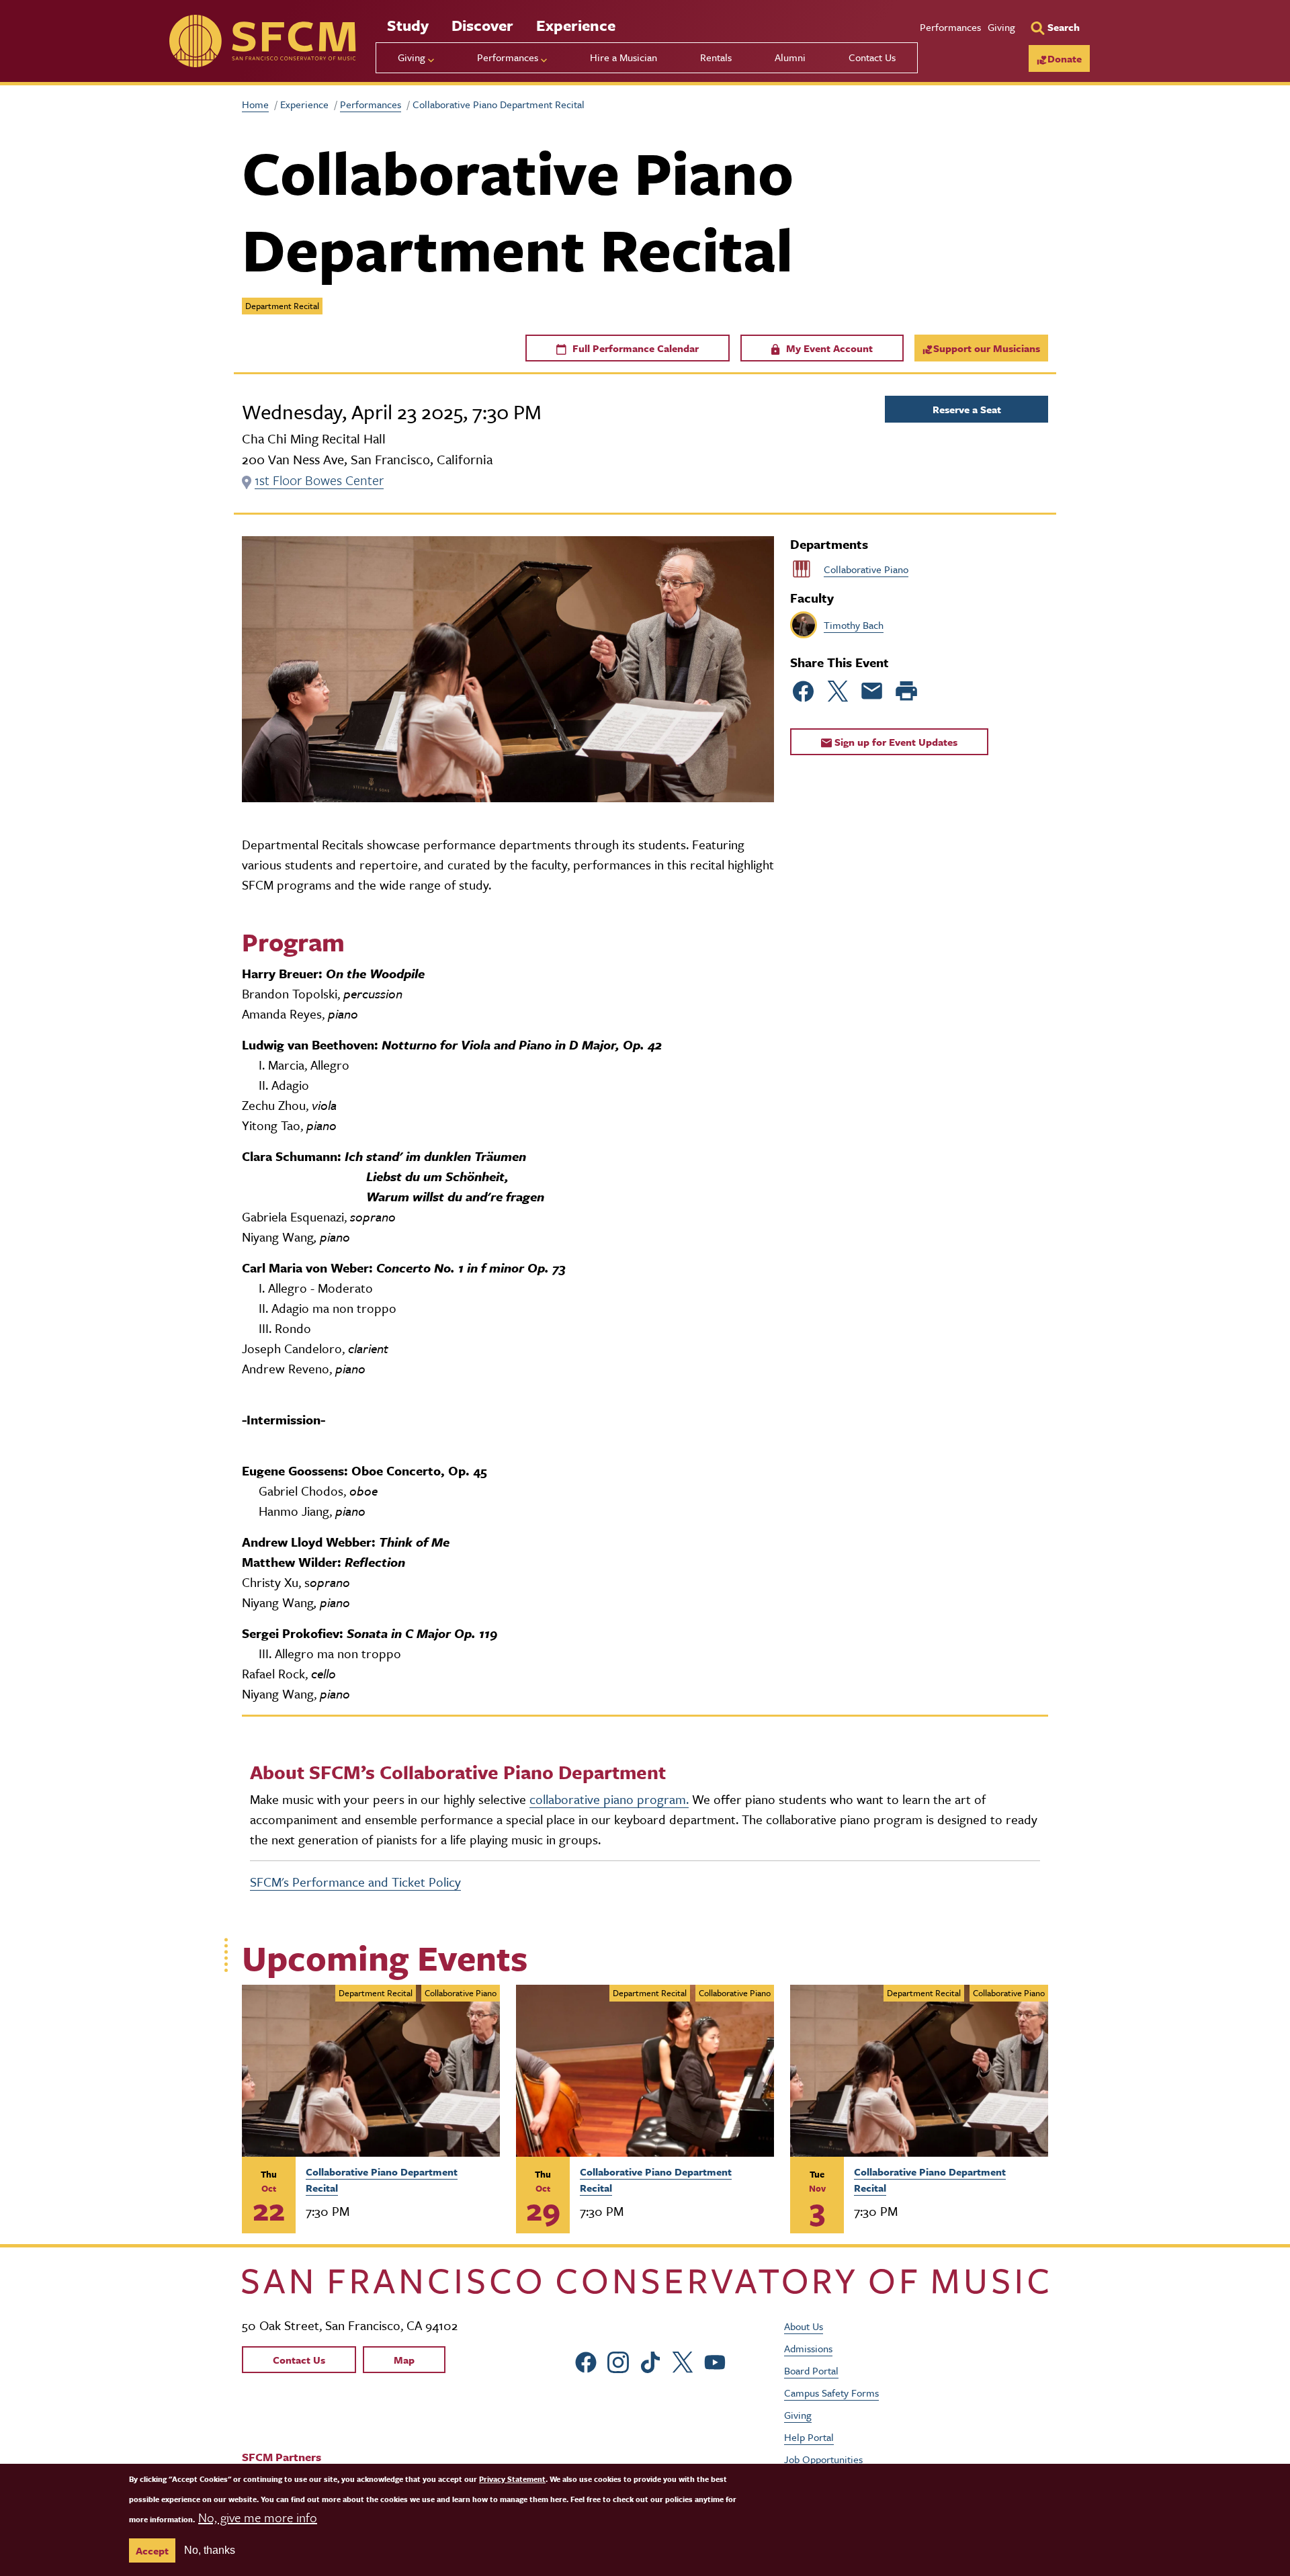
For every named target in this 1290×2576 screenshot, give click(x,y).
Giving (1001, 27)
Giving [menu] (412, 57)
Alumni (790, 57)
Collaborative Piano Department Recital (382, 2180)
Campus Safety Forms (831, 2393)
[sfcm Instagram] (618, 2361)
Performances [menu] (508, 57)
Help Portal (809, 2437)
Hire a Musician (623, 57)
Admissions (808, 2348)
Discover (482, 25)
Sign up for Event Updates (895, 742)
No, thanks (210, 2550)
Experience (576, 25)
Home (255, 104)
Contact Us (872, 57)
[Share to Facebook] (804, 691)
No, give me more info (258, 2517)
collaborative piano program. (609, 1799)
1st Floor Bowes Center (319, 480)
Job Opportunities (823, 2459)
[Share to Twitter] (838, 691)
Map (404, 2360)
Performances (950, 27)
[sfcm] (262, 41)
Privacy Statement (512, 2479)
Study (408, 25)
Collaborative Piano (866, 569)
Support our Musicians (987, 348)
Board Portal (811, 2370)
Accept (152, 2550)
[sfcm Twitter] (683, 2361)
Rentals (716, 57)
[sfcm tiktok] (650, 2361)
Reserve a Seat (967, 409)
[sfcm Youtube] (715, 2361)
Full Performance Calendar (634, 348)
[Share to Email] (872, 691)
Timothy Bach (854, 625)
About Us (804, 2326)
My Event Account (828, 348)
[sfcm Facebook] (586, 2361)
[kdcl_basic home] (645, 2281)
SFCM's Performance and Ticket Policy (355, 1882)
